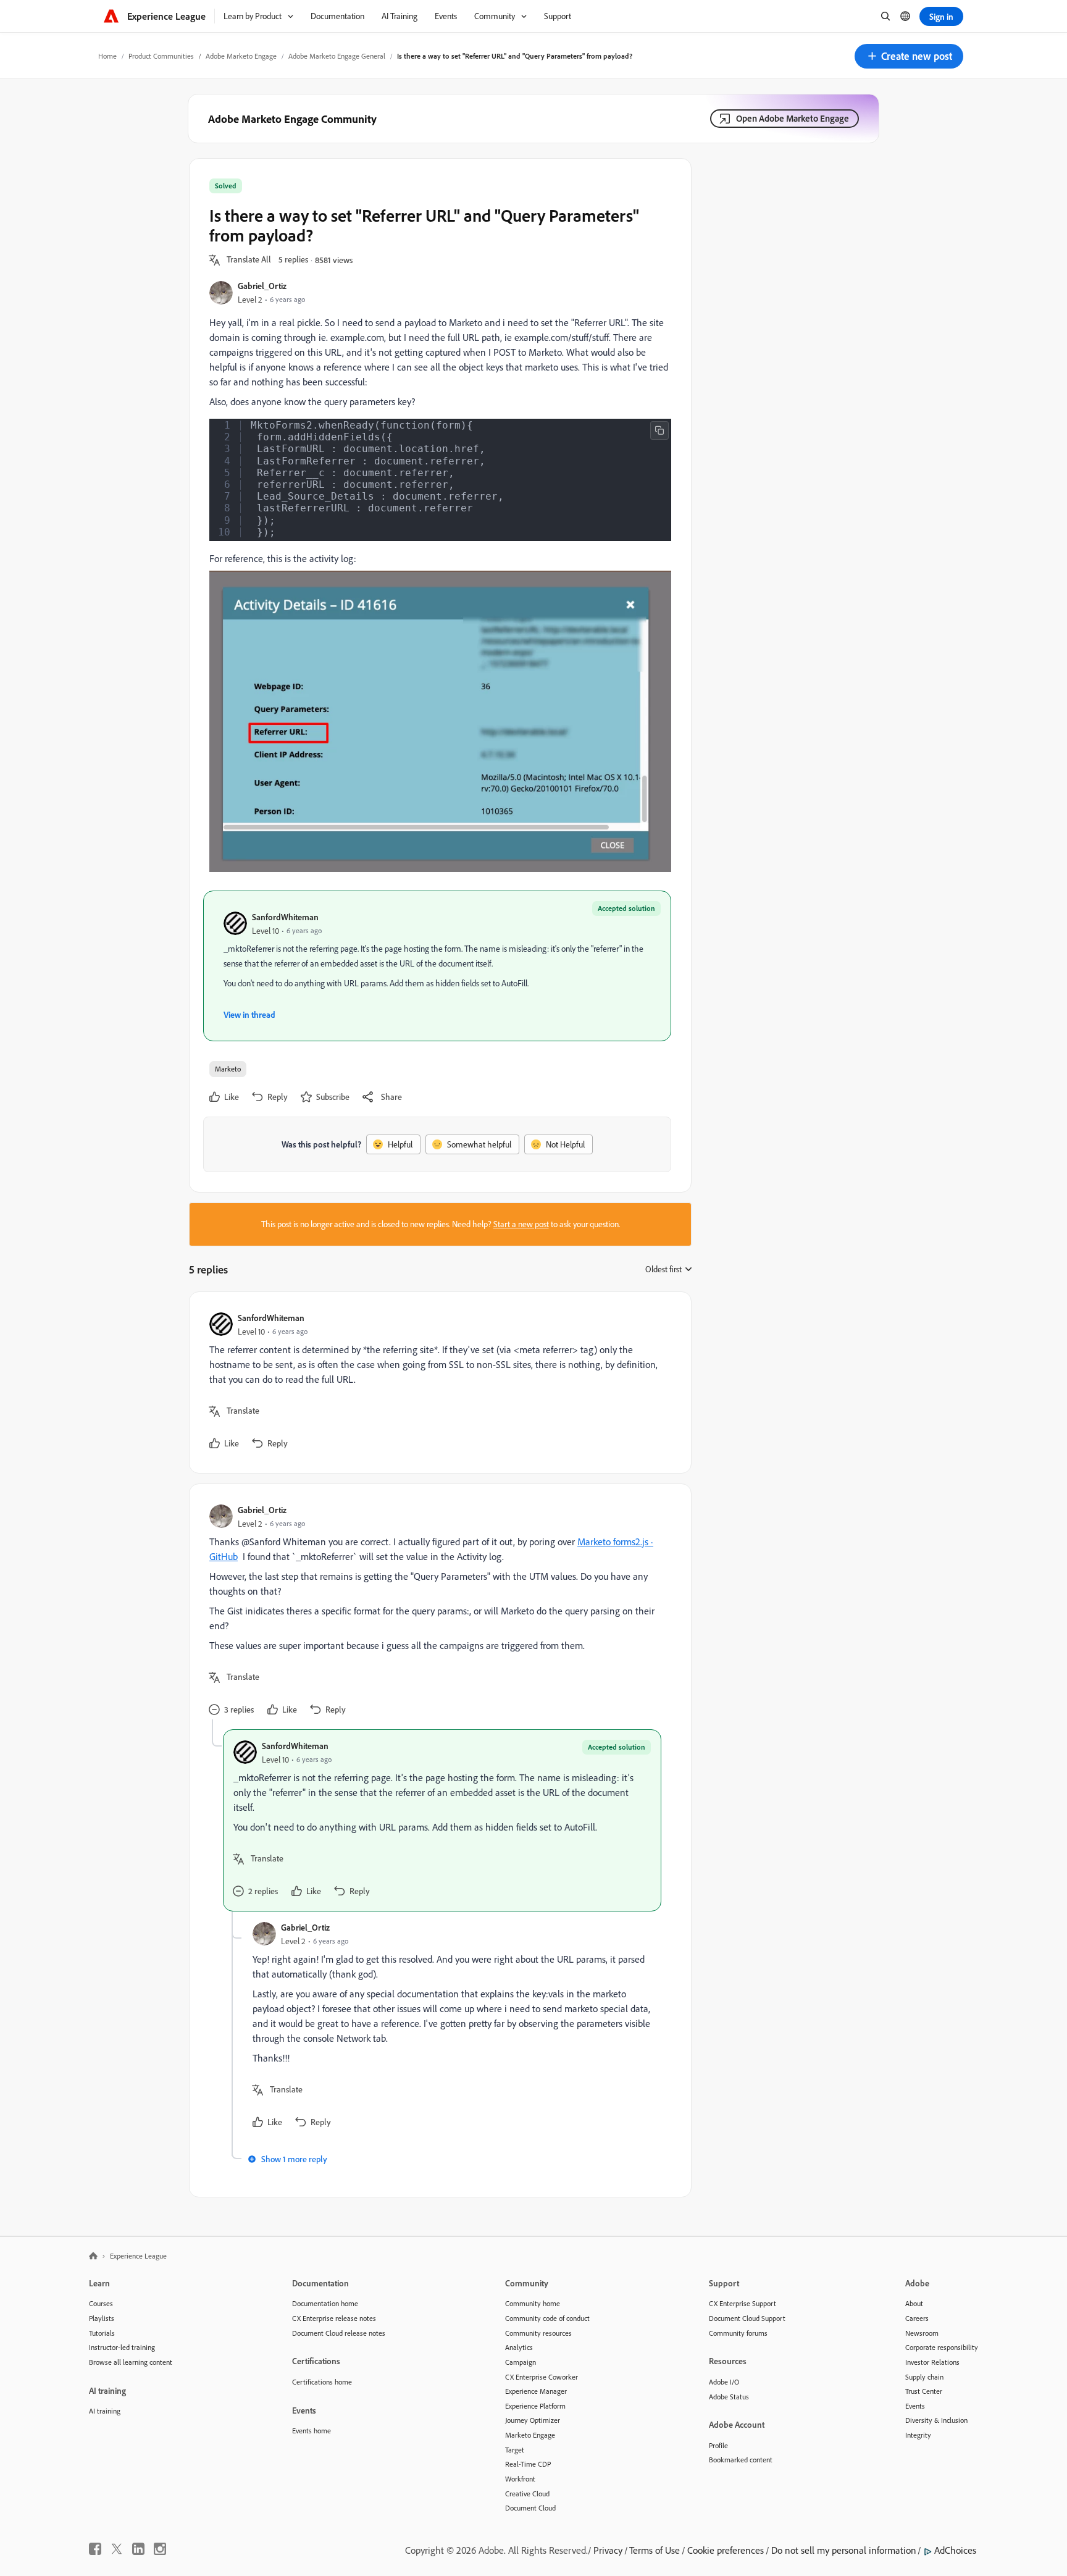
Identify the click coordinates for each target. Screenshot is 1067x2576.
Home (107, 56)
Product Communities (161, 56)
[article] (437, 1382)
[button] (909, 56)
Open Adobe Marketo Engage (793, 118)
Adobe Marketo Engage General (337, 56)
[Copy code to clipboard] (659, 430)
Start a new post (521, 1224)
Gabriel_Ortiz (262, 286)
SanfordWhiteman (285, 917)
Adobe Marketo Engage (241, 56)
